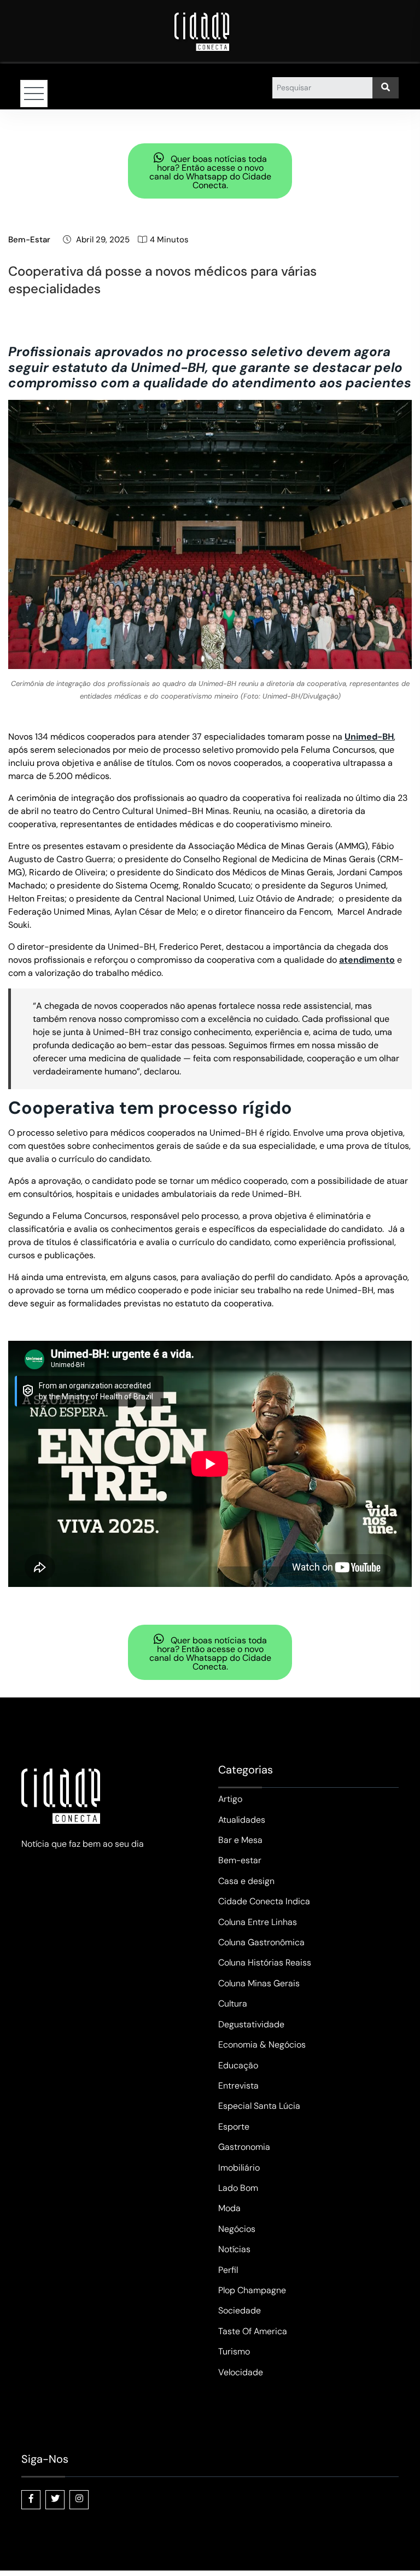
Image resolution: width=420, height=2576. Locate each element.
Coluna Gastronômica (261, 1942)
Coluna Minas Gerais (259, 1983)
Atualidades (242, 1820)
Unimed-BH (369, 737)
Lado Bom (238, 2188)
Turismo (234, 2351)
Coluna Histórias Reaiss (265, 1962)
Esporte (234, 2127)
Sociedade (240, 2310)
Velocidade (241, 2372)
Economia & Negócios (262, 2045)
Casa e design (246, 1881)
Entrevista (238, 2086)
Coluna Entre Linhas (258, 1922)
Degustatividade (251, 2024)
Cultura (233, 2004)
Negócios (237, 2229)
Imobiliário (239, 2168)
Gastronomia (244, 2147)
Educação (238, 2065)
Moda (229, 2208)
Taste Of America (253, 2331)
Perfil (228, 2270)
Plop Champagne (252, 2290)
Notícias (234, 2249)
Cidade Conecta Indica (264, 1901)
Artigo (230, 1799)
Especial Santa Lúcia (259, 2106)
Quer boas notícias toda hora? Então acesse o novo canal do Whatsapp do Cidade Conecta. (210, 172)
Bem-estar (29, 240)
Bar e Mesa (240, 1840)
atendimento (367, 960)
